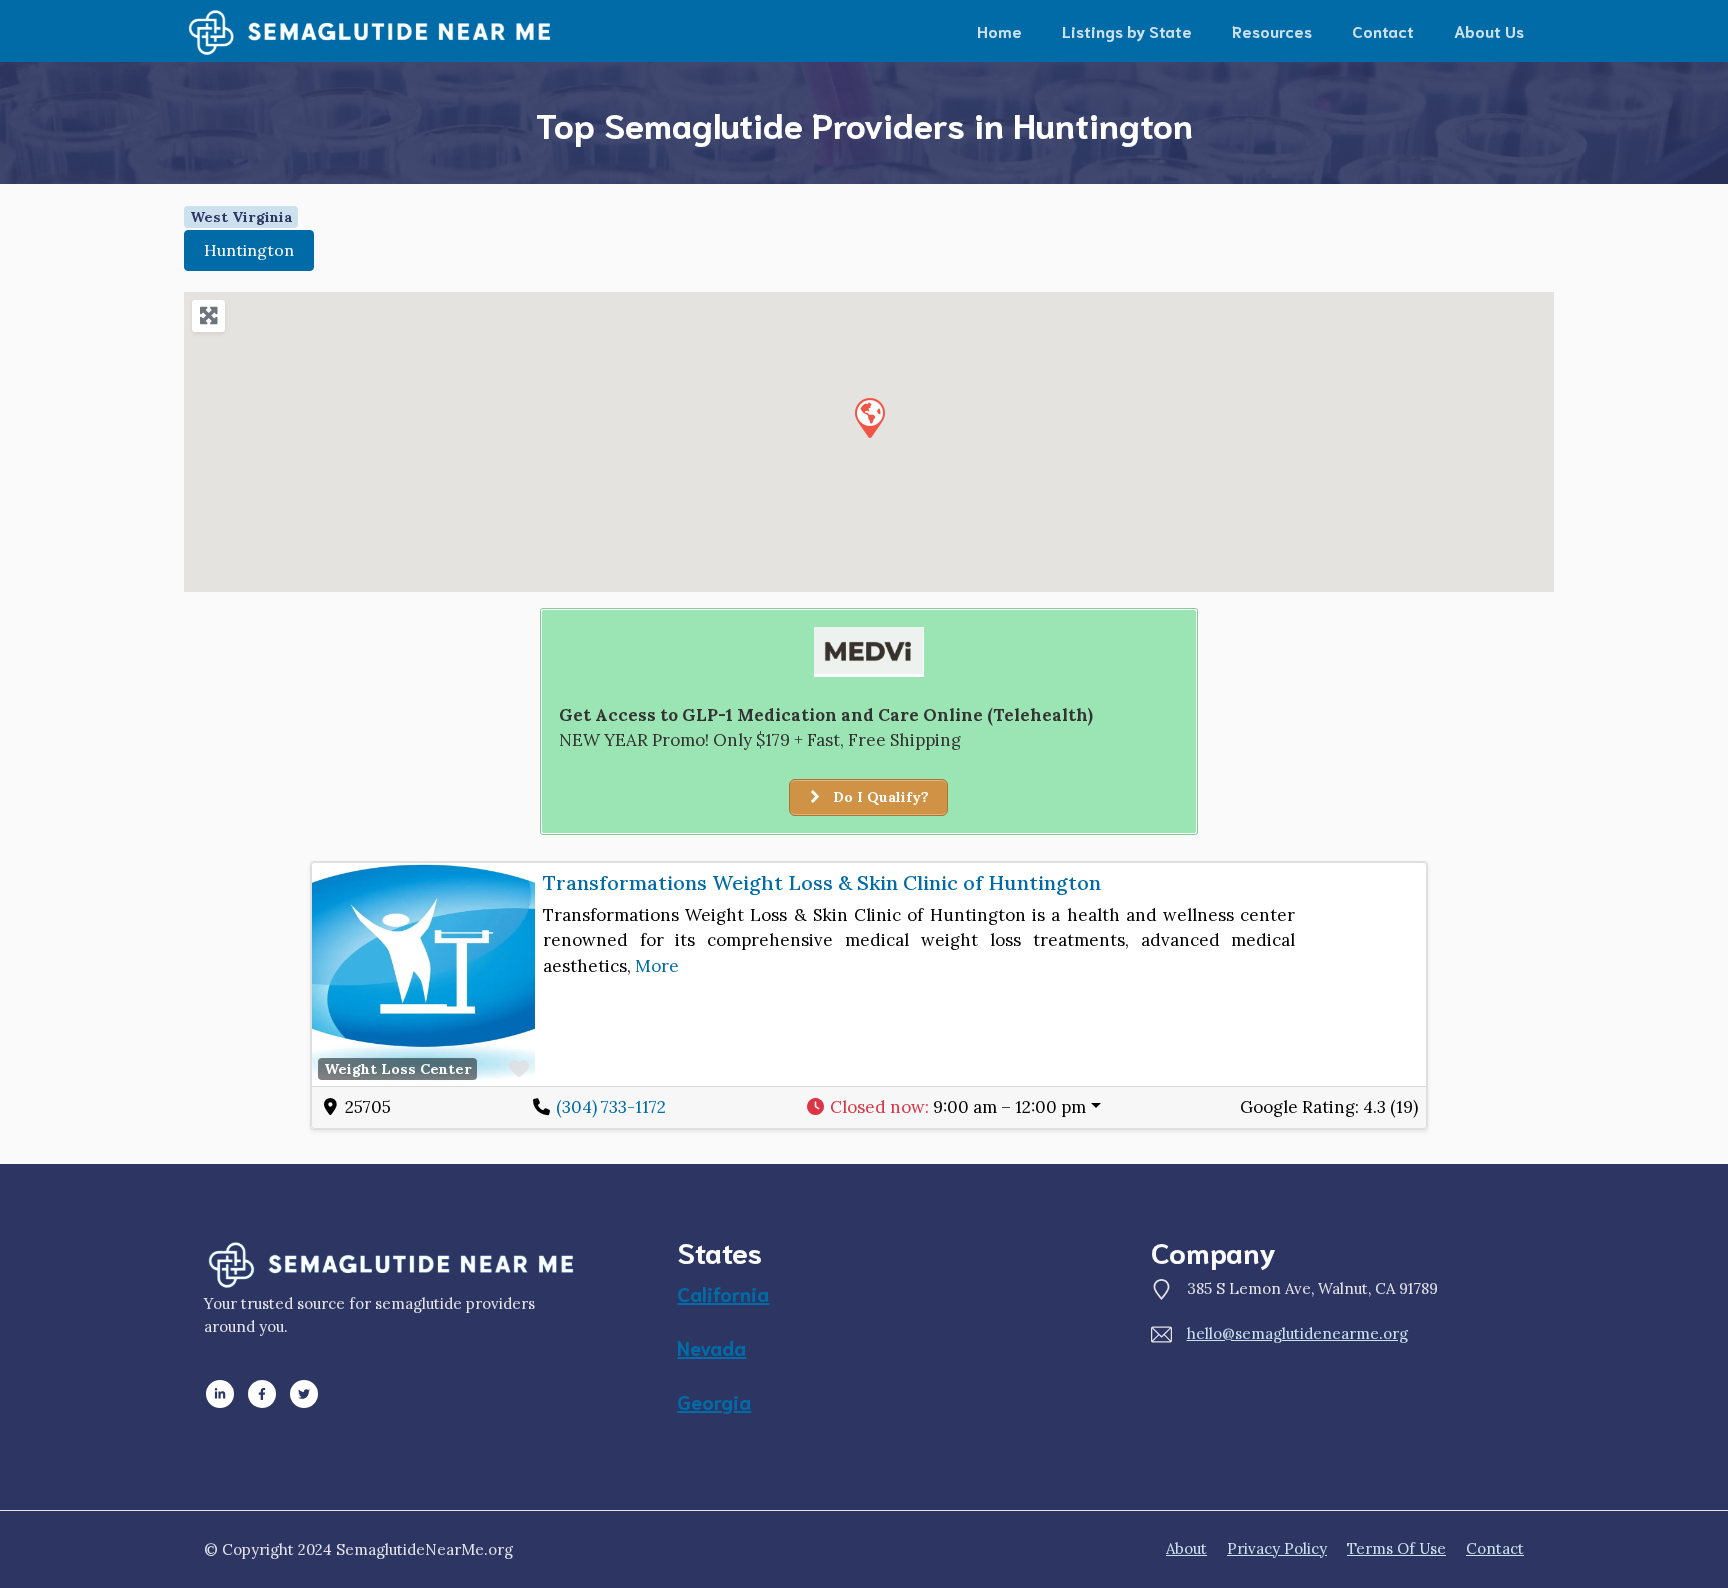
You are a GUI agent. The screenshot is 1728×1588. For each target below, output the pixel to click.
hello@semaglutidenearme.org (1297, 1333)
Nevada (711, 1347)
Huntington (249, 250)
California (723, 1293)
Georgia (714, 1401)
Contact (1383, 30)
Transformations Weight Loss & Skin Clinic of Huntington (822, 882)
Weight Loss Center (398, 1069)
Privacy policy (1277, 1548)
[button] (869, 417)
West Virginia (241, 217)
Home (999, 30)
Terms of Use (1396, 1548)
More (657, 966)
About (1186, 1548)
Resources (1272, 30)
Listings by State (1127, 30)
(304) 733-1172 (611, 1107)
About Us (1489, 30)
